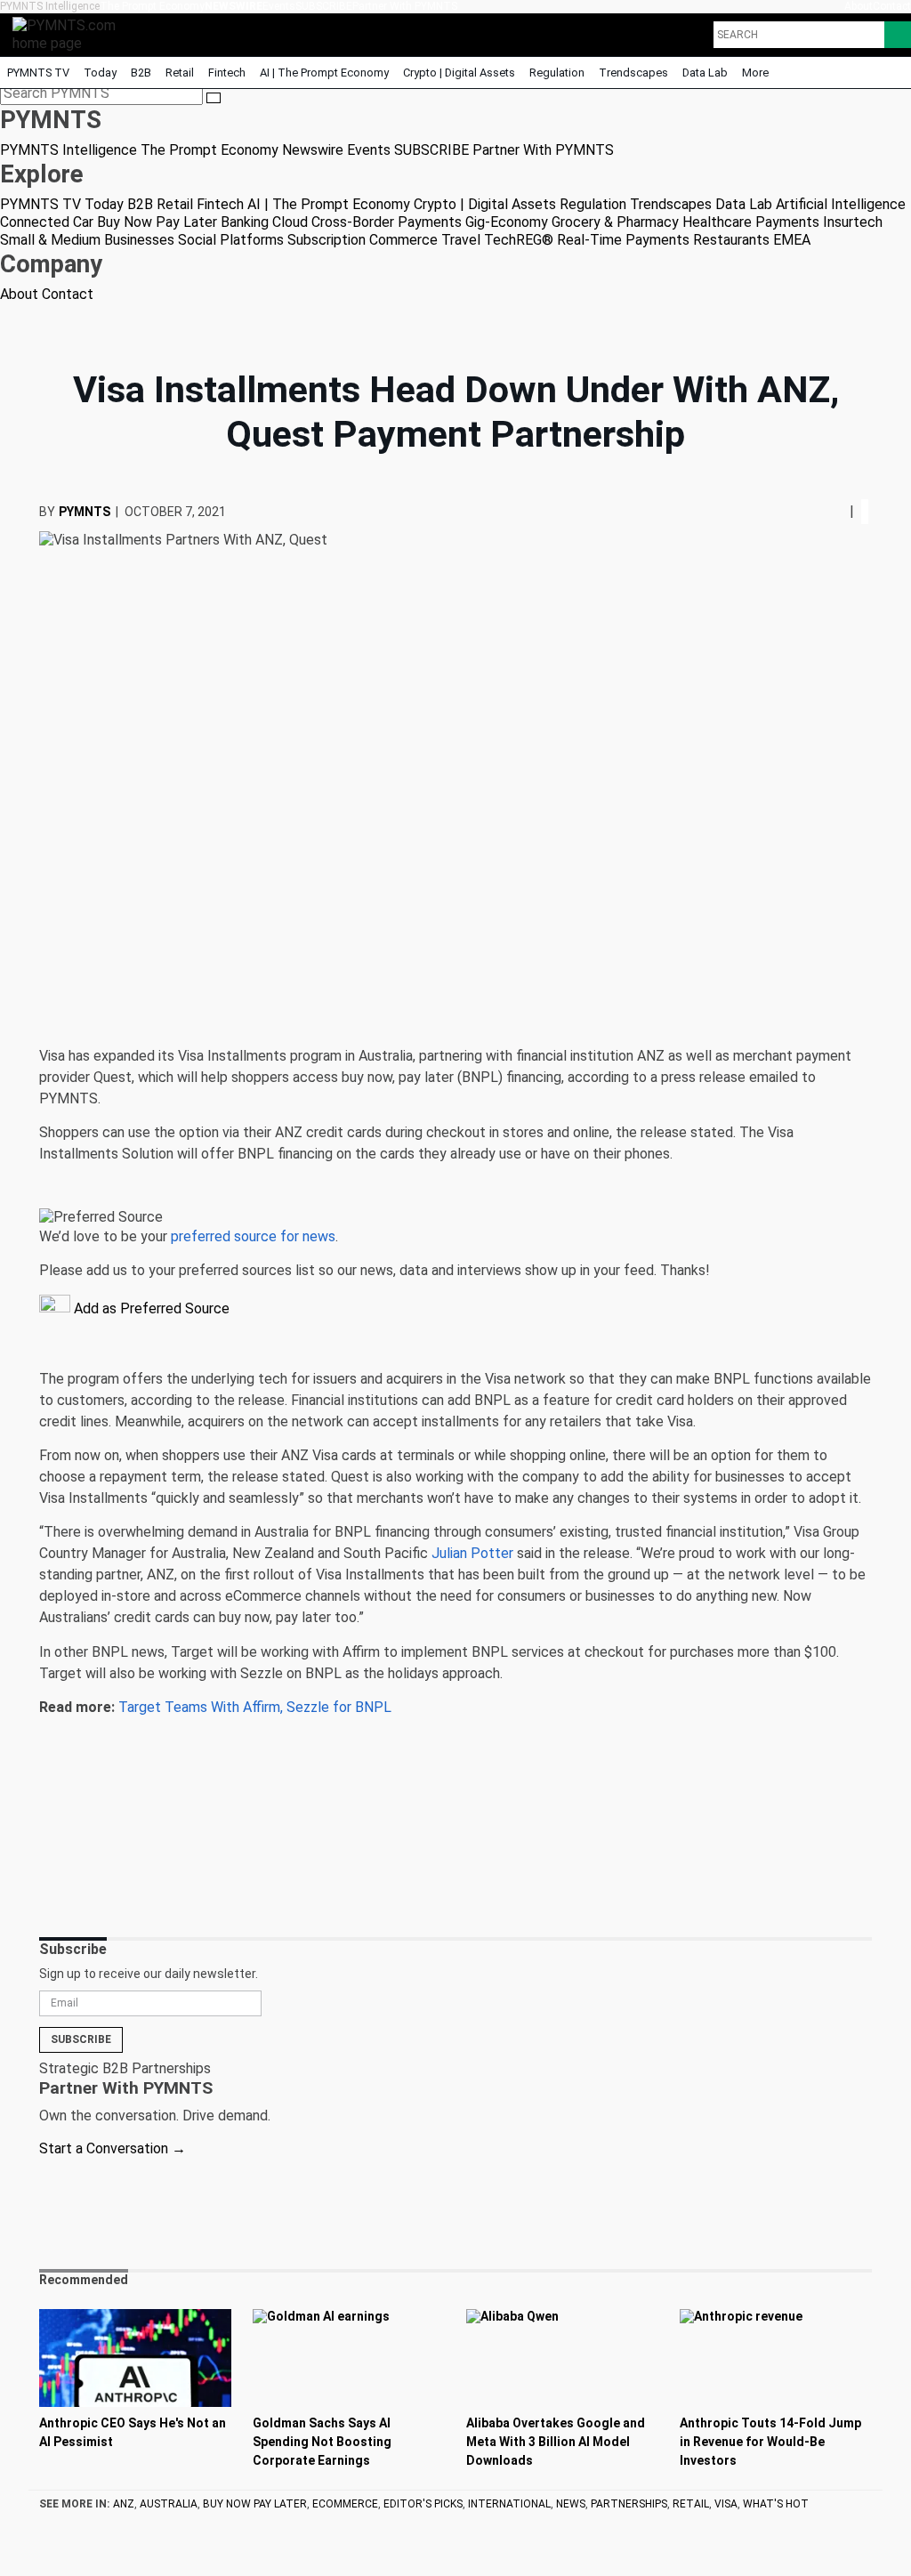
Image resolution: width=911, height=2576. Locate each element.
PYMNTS (85, 512)
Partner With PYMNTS (405, 6)
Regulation (557, 73)
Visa (726, 2504)
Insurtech (853, 222)
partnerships (629, 2504)
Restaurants (731, 240)
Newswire (234, 6)
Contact (892, 6)
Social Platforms (231, 240)
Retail (180, 73)
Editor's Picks (423, 2504)
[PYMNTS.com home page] (70, 33)
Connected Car (47, 222)
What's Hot (776, 2504)
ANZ (124, 2504)
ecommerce (345, 2504)
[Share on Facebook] (823, 511)
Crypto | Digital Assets (459, 73)
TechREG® (519, 240)
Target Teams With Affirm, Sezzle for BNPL (255, 1707)
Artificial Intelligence (841, 204)
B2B (141, 73)
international (509, 2504)
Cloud (290, 222)
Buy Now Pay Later (157, 222)
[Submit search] (214, 98)
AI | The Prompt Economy (324, 73)
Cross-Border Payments (387, 222)
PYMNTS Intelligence (50, 6)
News (571, 2504)
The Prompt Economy (152, 6)
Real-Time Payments (623, 240)
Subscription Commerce (363, 240)
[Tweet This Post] (828, 511)
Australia (169, 2504)
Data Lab (705, 73)
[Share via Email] (842, 511)
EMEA (792, 240)
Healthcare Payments (751, 222)
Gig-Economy (507, 222)
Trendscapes (633, 73)
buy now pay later (255, 2504)
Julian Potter (472, 1553)
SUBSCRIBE (324, 6)
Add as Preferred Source (150, 1308)
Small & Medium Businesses (87, 240)
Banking (245, 222)
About (859, 6)
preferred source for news (253, 1236)
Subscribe (81, 2039)
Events (279, 6)
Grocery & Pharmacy (615, 222)
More (757, 73)
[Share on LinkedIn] (835, 511)
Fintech (227, 73)
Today (100, 73)
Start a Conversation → (113, 2148)
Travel (461, 240)
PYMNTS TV (38, 73)
